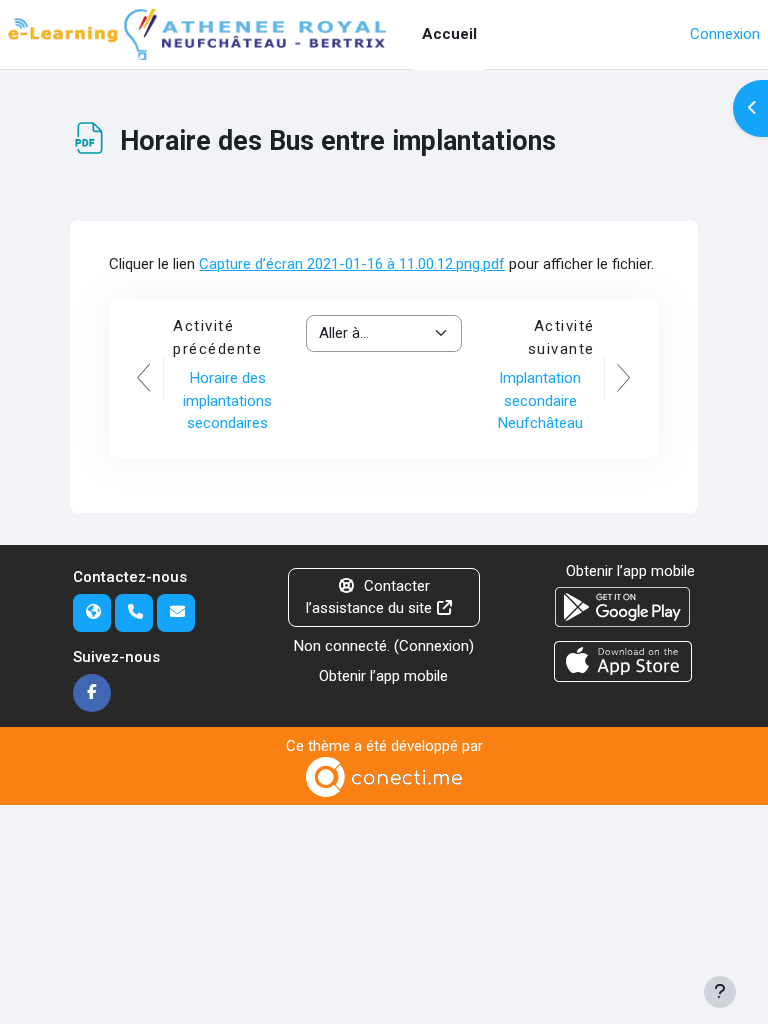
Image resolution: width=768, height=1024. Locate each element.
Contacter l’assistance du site (369, 597)
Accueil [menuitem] (449, 34)
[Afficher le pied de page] (720, 992)
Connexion (725, 34)
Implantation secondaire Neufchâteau (540, 400)
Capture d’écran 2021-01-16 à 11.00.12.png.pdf (352, 264)
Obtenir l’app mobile (383, 676)
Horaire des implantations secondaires (227, 400)
